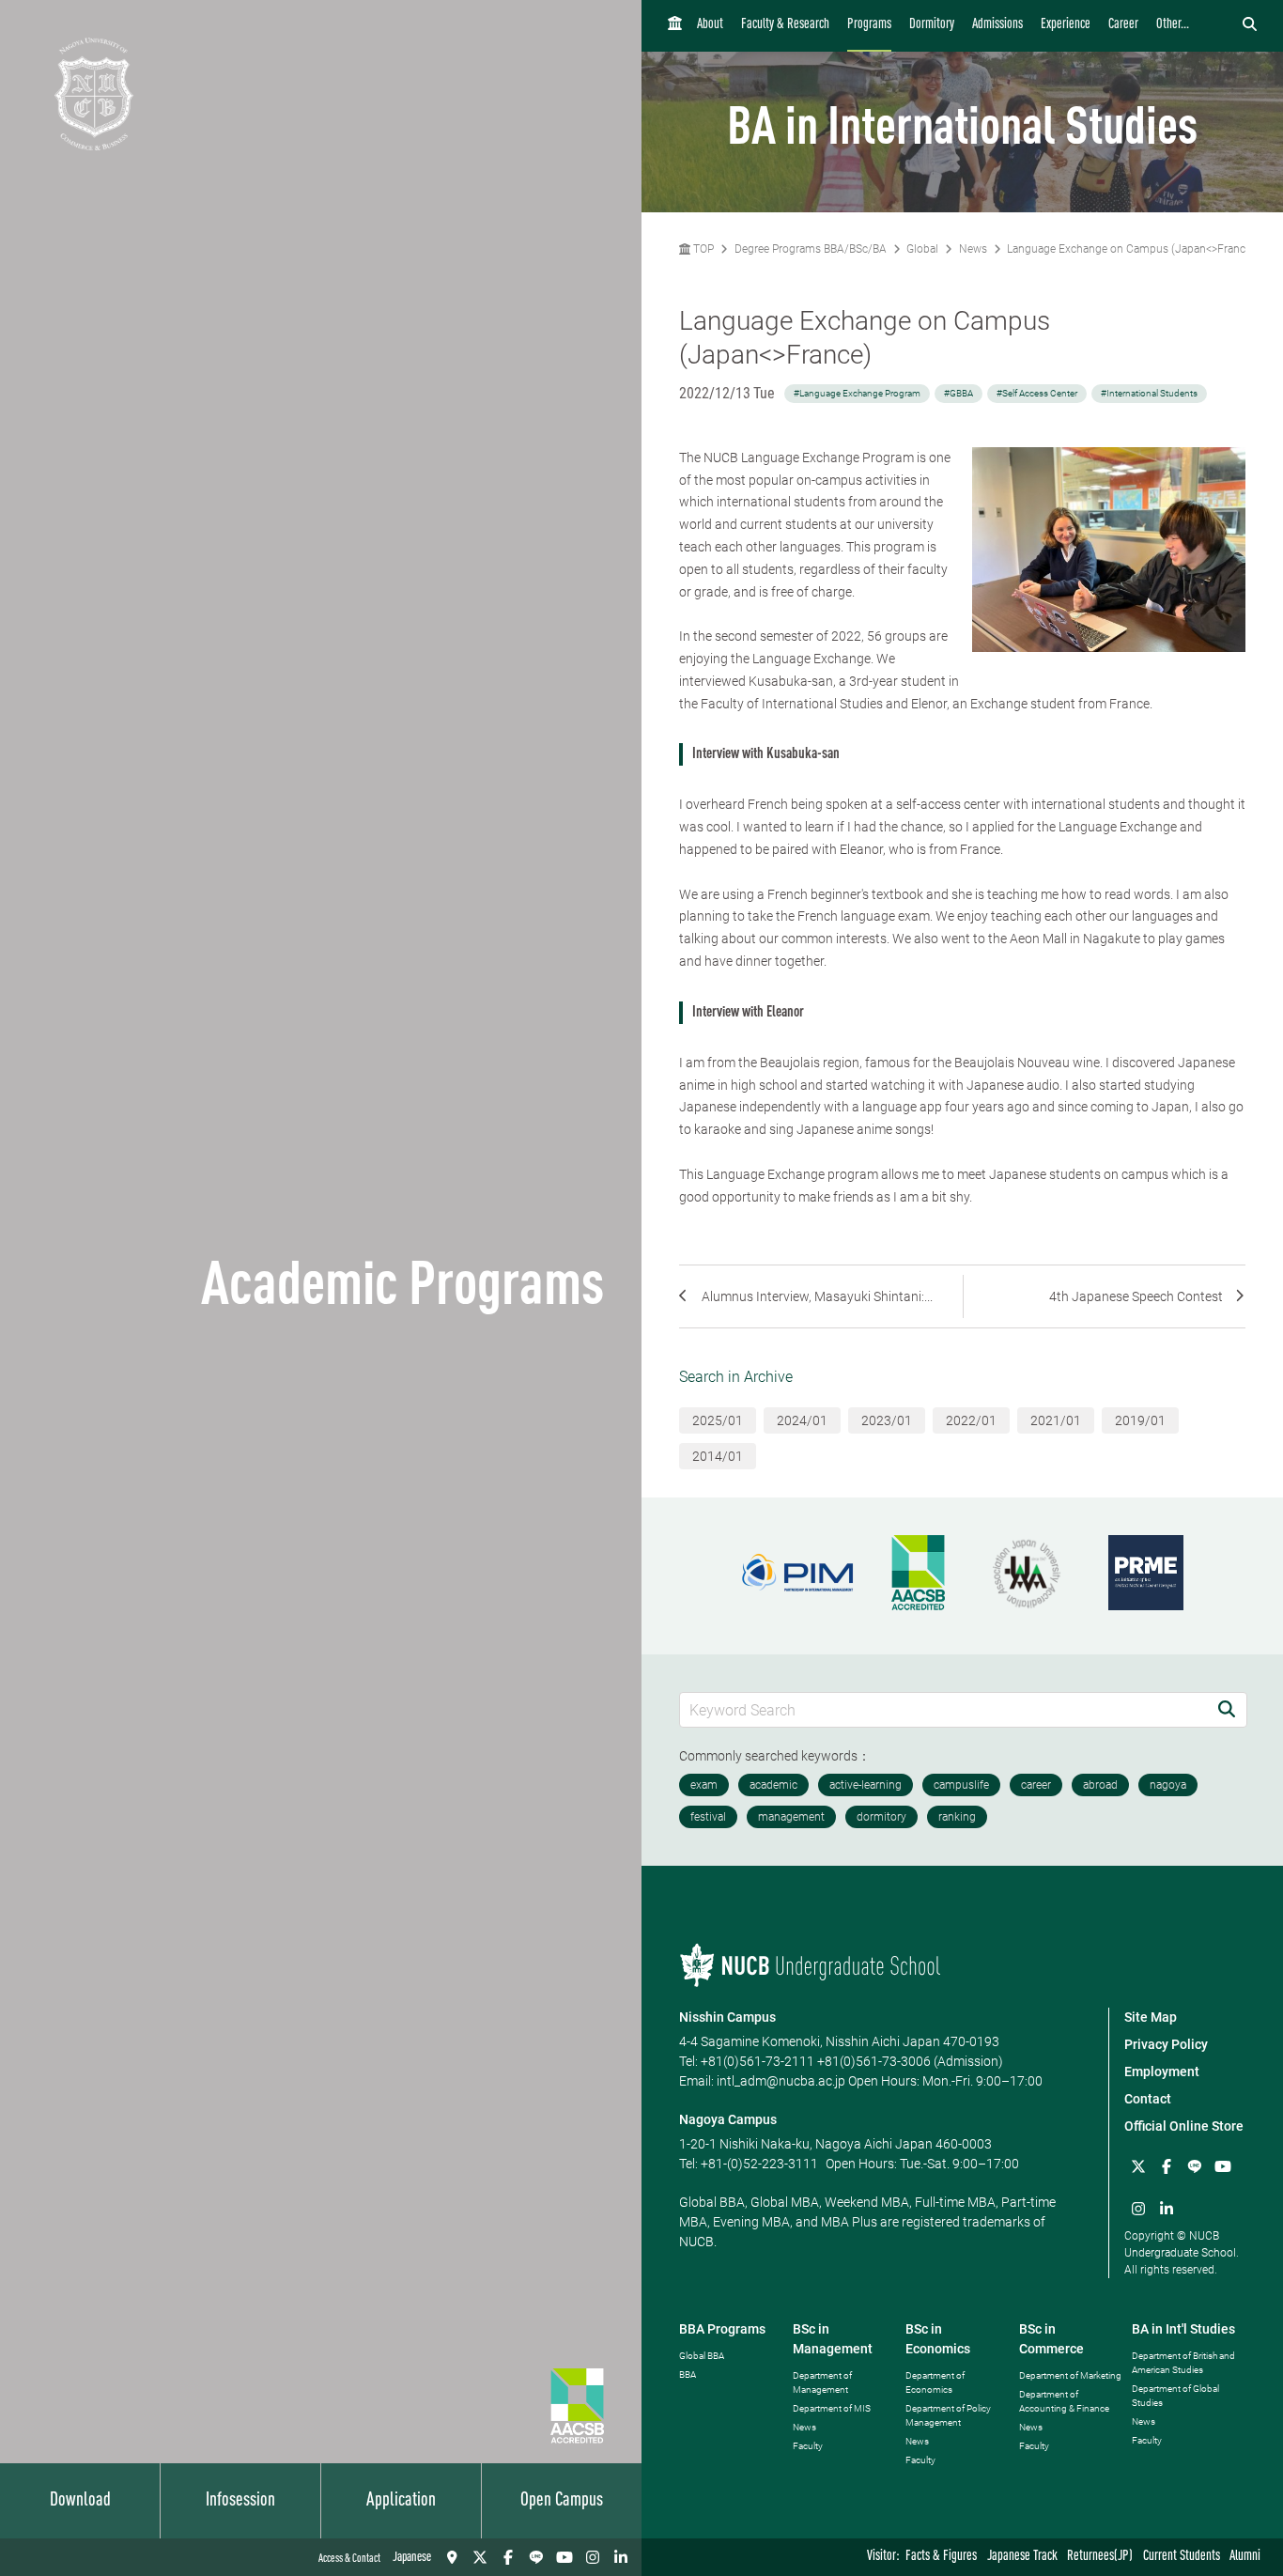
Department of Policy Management (948, 2415)
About (710, 25)
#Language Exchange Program (857, 393)
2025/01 (718, 1420)
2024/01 (802, 1420)
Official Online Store (1184, 2126)
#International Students (1149, 393)
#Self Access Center (1037, 393)
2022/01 (971, 1420)
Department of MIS (832, 2408)
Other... (1173, 25)
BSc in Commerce (1051, 2339)
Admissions (997, 25)
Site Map (1151, 2017)
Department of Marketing (1070, 2375)
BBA (688, 2374)
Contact (1148, 2099)
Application (401, 2501)
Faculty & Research (785, 25)
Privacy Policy (1166, 2044)
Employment (1162, 2072)
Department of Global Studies (1175, 2396)
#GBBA (958, 393)
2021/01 (1056, 1420)
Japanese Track (1022, 2557)
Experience (1066, 25)
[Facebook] (508, 2557)
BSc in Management (833, 2339)
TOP (702, 249)
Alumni (1245, 2557)
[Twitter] (480, 2557)
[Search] (1227, 1709)
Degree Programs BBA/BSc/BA (811, 249)
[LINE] (536, 2557)
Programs (869, 25)
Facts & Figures (941, 2557)
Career (1123, 25)
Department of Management (822, 2382)
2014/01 (718, 1456)
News (973, 249)
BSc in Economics (938, 2339)
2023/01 (887, 1420)
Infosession (240, 2501)
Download (80, 2501)
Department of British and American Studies (1183, 2363)
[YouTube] (564, 2557)
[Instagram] (593, 2557)
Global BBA (702, 2356)
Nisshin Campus (727, 2017)
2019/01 (1140, 1420)
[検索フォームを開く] (1250, 25)
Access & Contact (349, 2559)
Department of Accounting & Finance (1064, 2401)
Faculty (808, 2446)
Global (922, 249)
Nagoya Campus (728, 2119)
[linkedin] (621, 2557)
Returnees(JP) (1100, 2557)
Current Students (1182, 2557)
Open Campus (562, 2501)
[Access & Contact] (452, 2557)
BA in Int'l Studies (1183, 2329)
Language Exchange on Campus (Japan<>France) (1131, 249)
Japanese (412, 2557)
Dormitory (932, 25)
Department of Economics (935, 2382)
